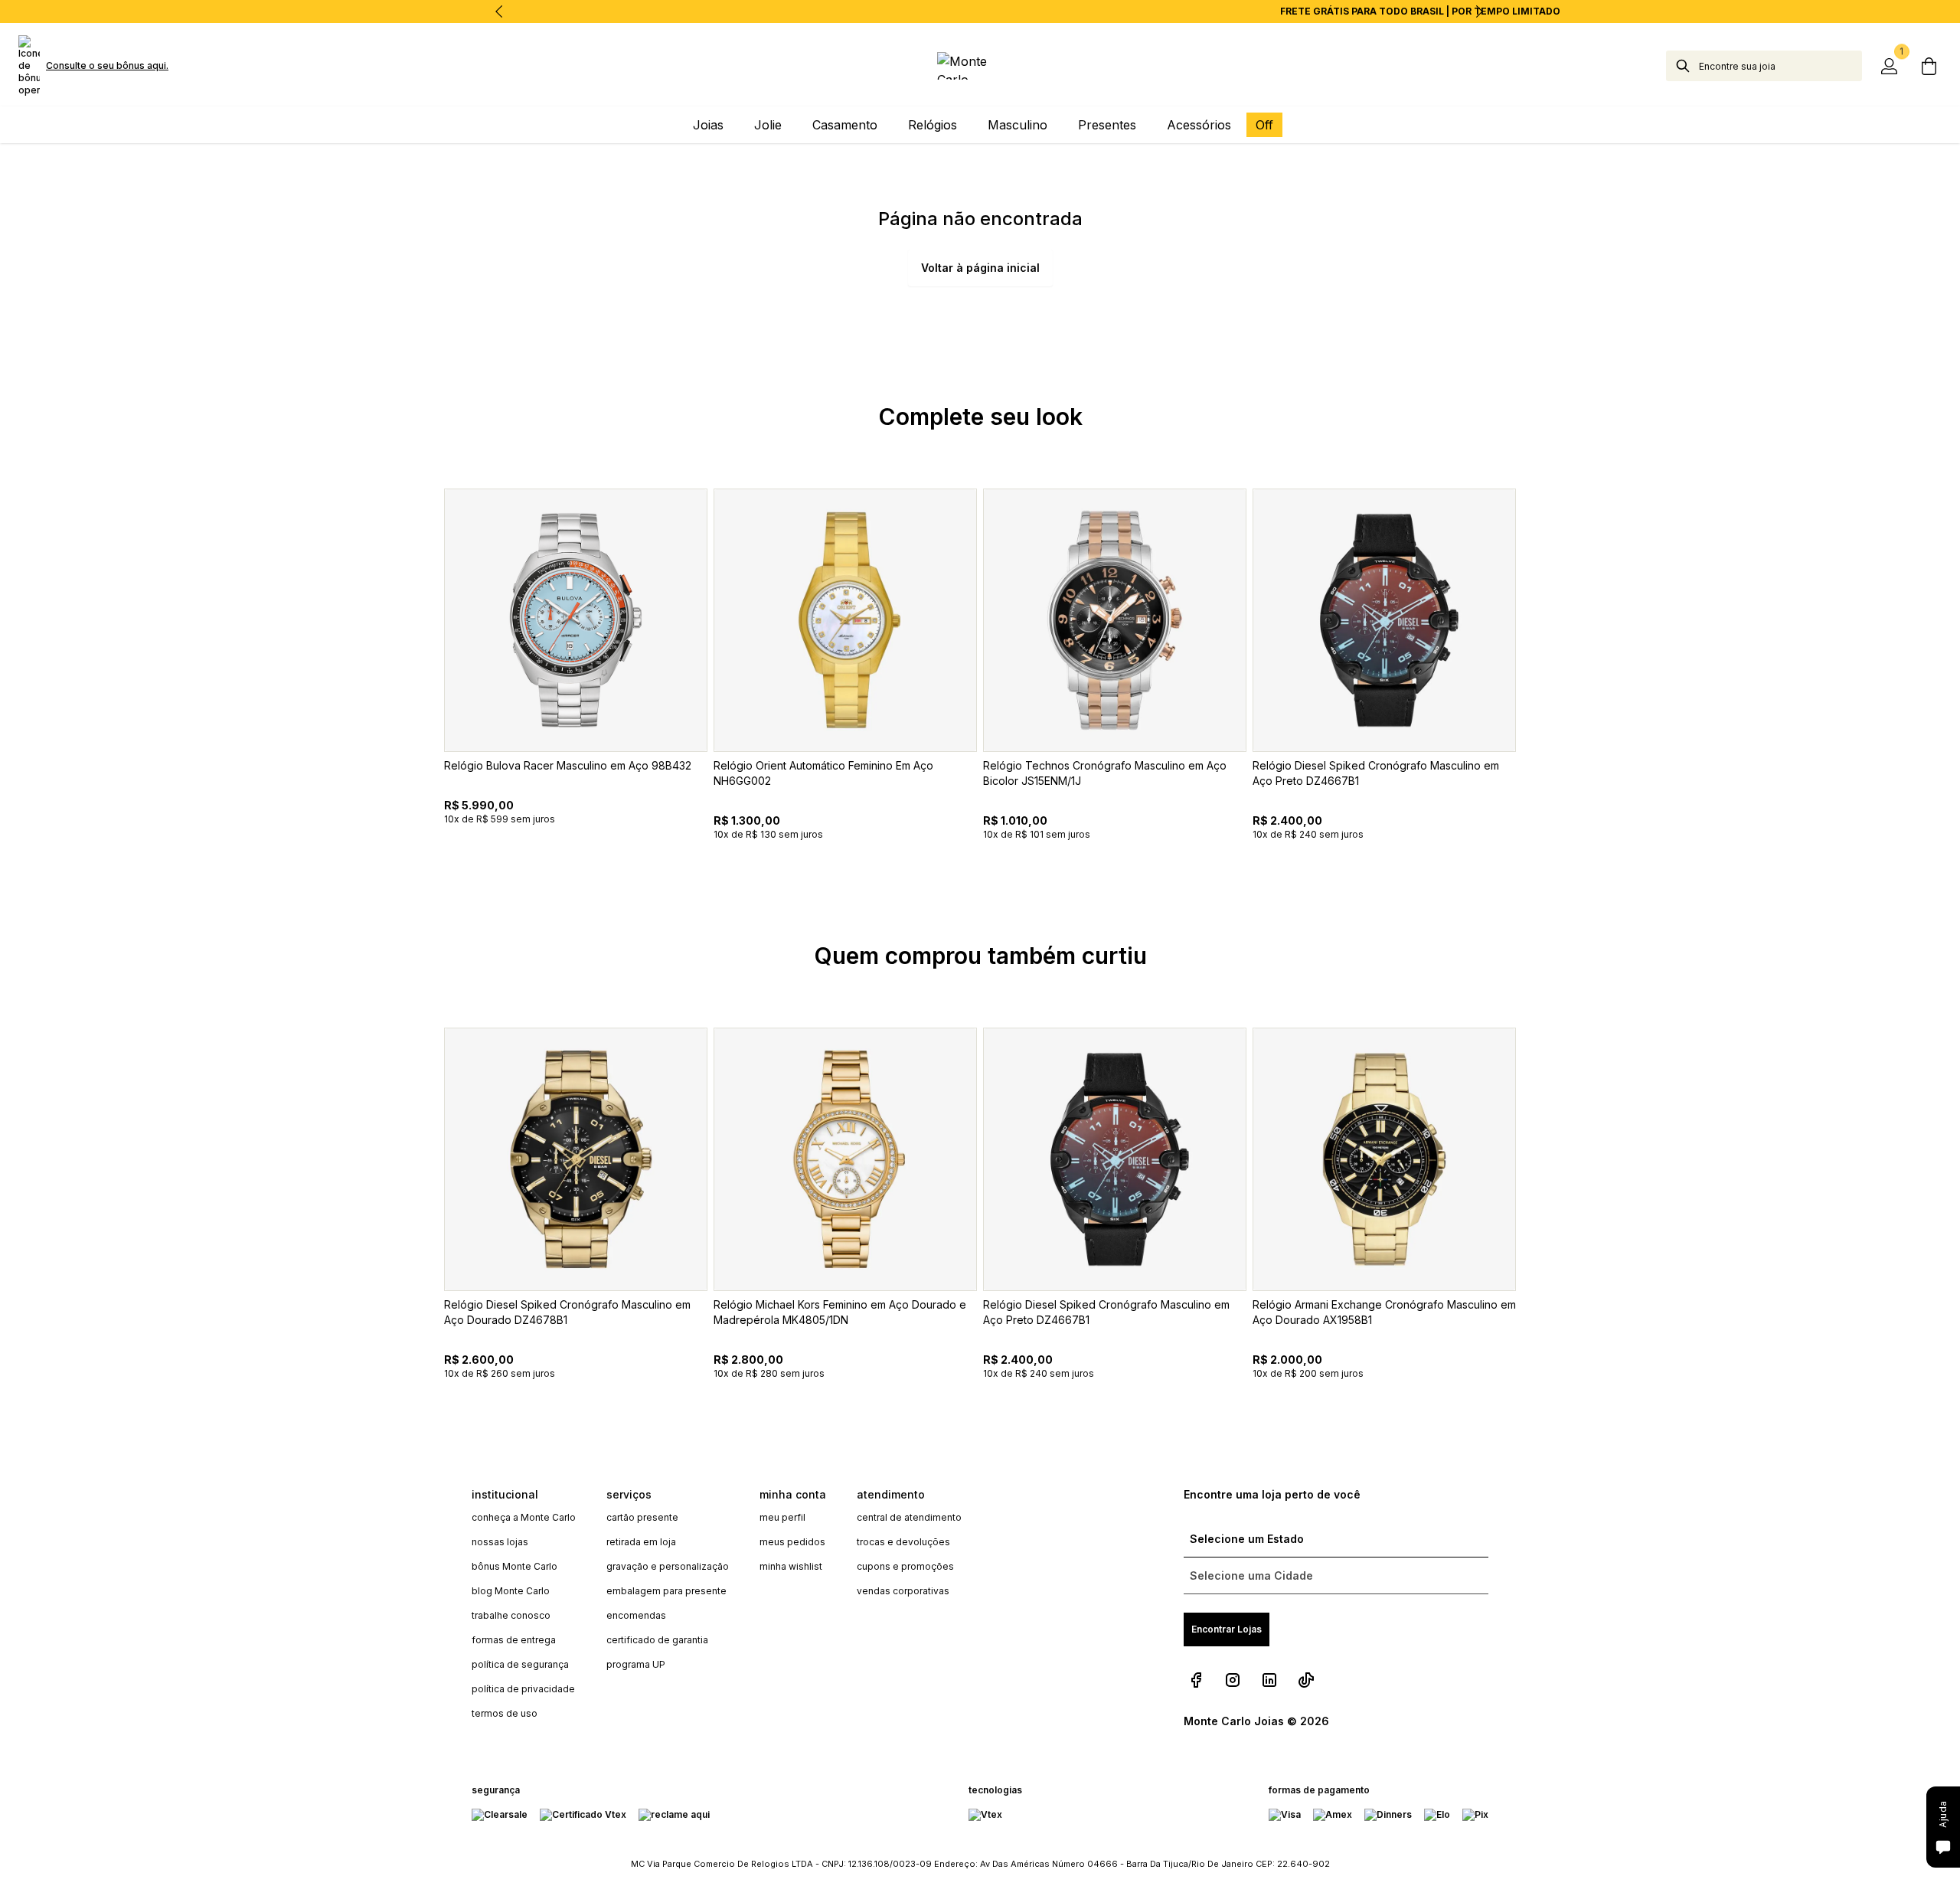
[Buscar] (1683, 66)
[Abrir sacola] (1929, 66)
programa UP (636, 1664)
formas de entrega (514, 1640)
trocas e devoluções (903, 1542)
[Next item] (1479, 11)
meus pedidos (792, 1542)
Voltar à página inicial (980, 268)
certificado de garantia (657, 1640)
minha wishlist (791, 1566)
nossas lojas (500, 1542)
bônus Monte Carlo (514, 1566)
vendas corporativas (903, 1591)
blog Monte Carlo (511, 1591)
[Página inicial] (980, 66)
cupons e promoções (905, 1566)
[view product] (576, 620)
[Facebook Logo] (1196, 1680)
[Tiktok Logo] (1306, 1680)
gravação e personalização (668, 1566)
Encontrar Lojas (1227, 1629)
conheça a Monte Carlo (524, 1517)
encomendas (636, 1615)
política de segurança (520, 1664)
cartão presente (642, 1517)
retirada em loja (641, 1542)
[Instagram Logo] (1233, 1680)
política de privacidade (523, 1689)
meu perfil (782, 1517)
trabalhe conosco (511, 1615)
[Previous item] (499, 11)
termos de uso (505, 1713)
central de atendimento (909, 1517)
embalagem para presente (666, 1591)
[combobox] (1780, 66)
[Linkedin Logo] (1269, 1680)
